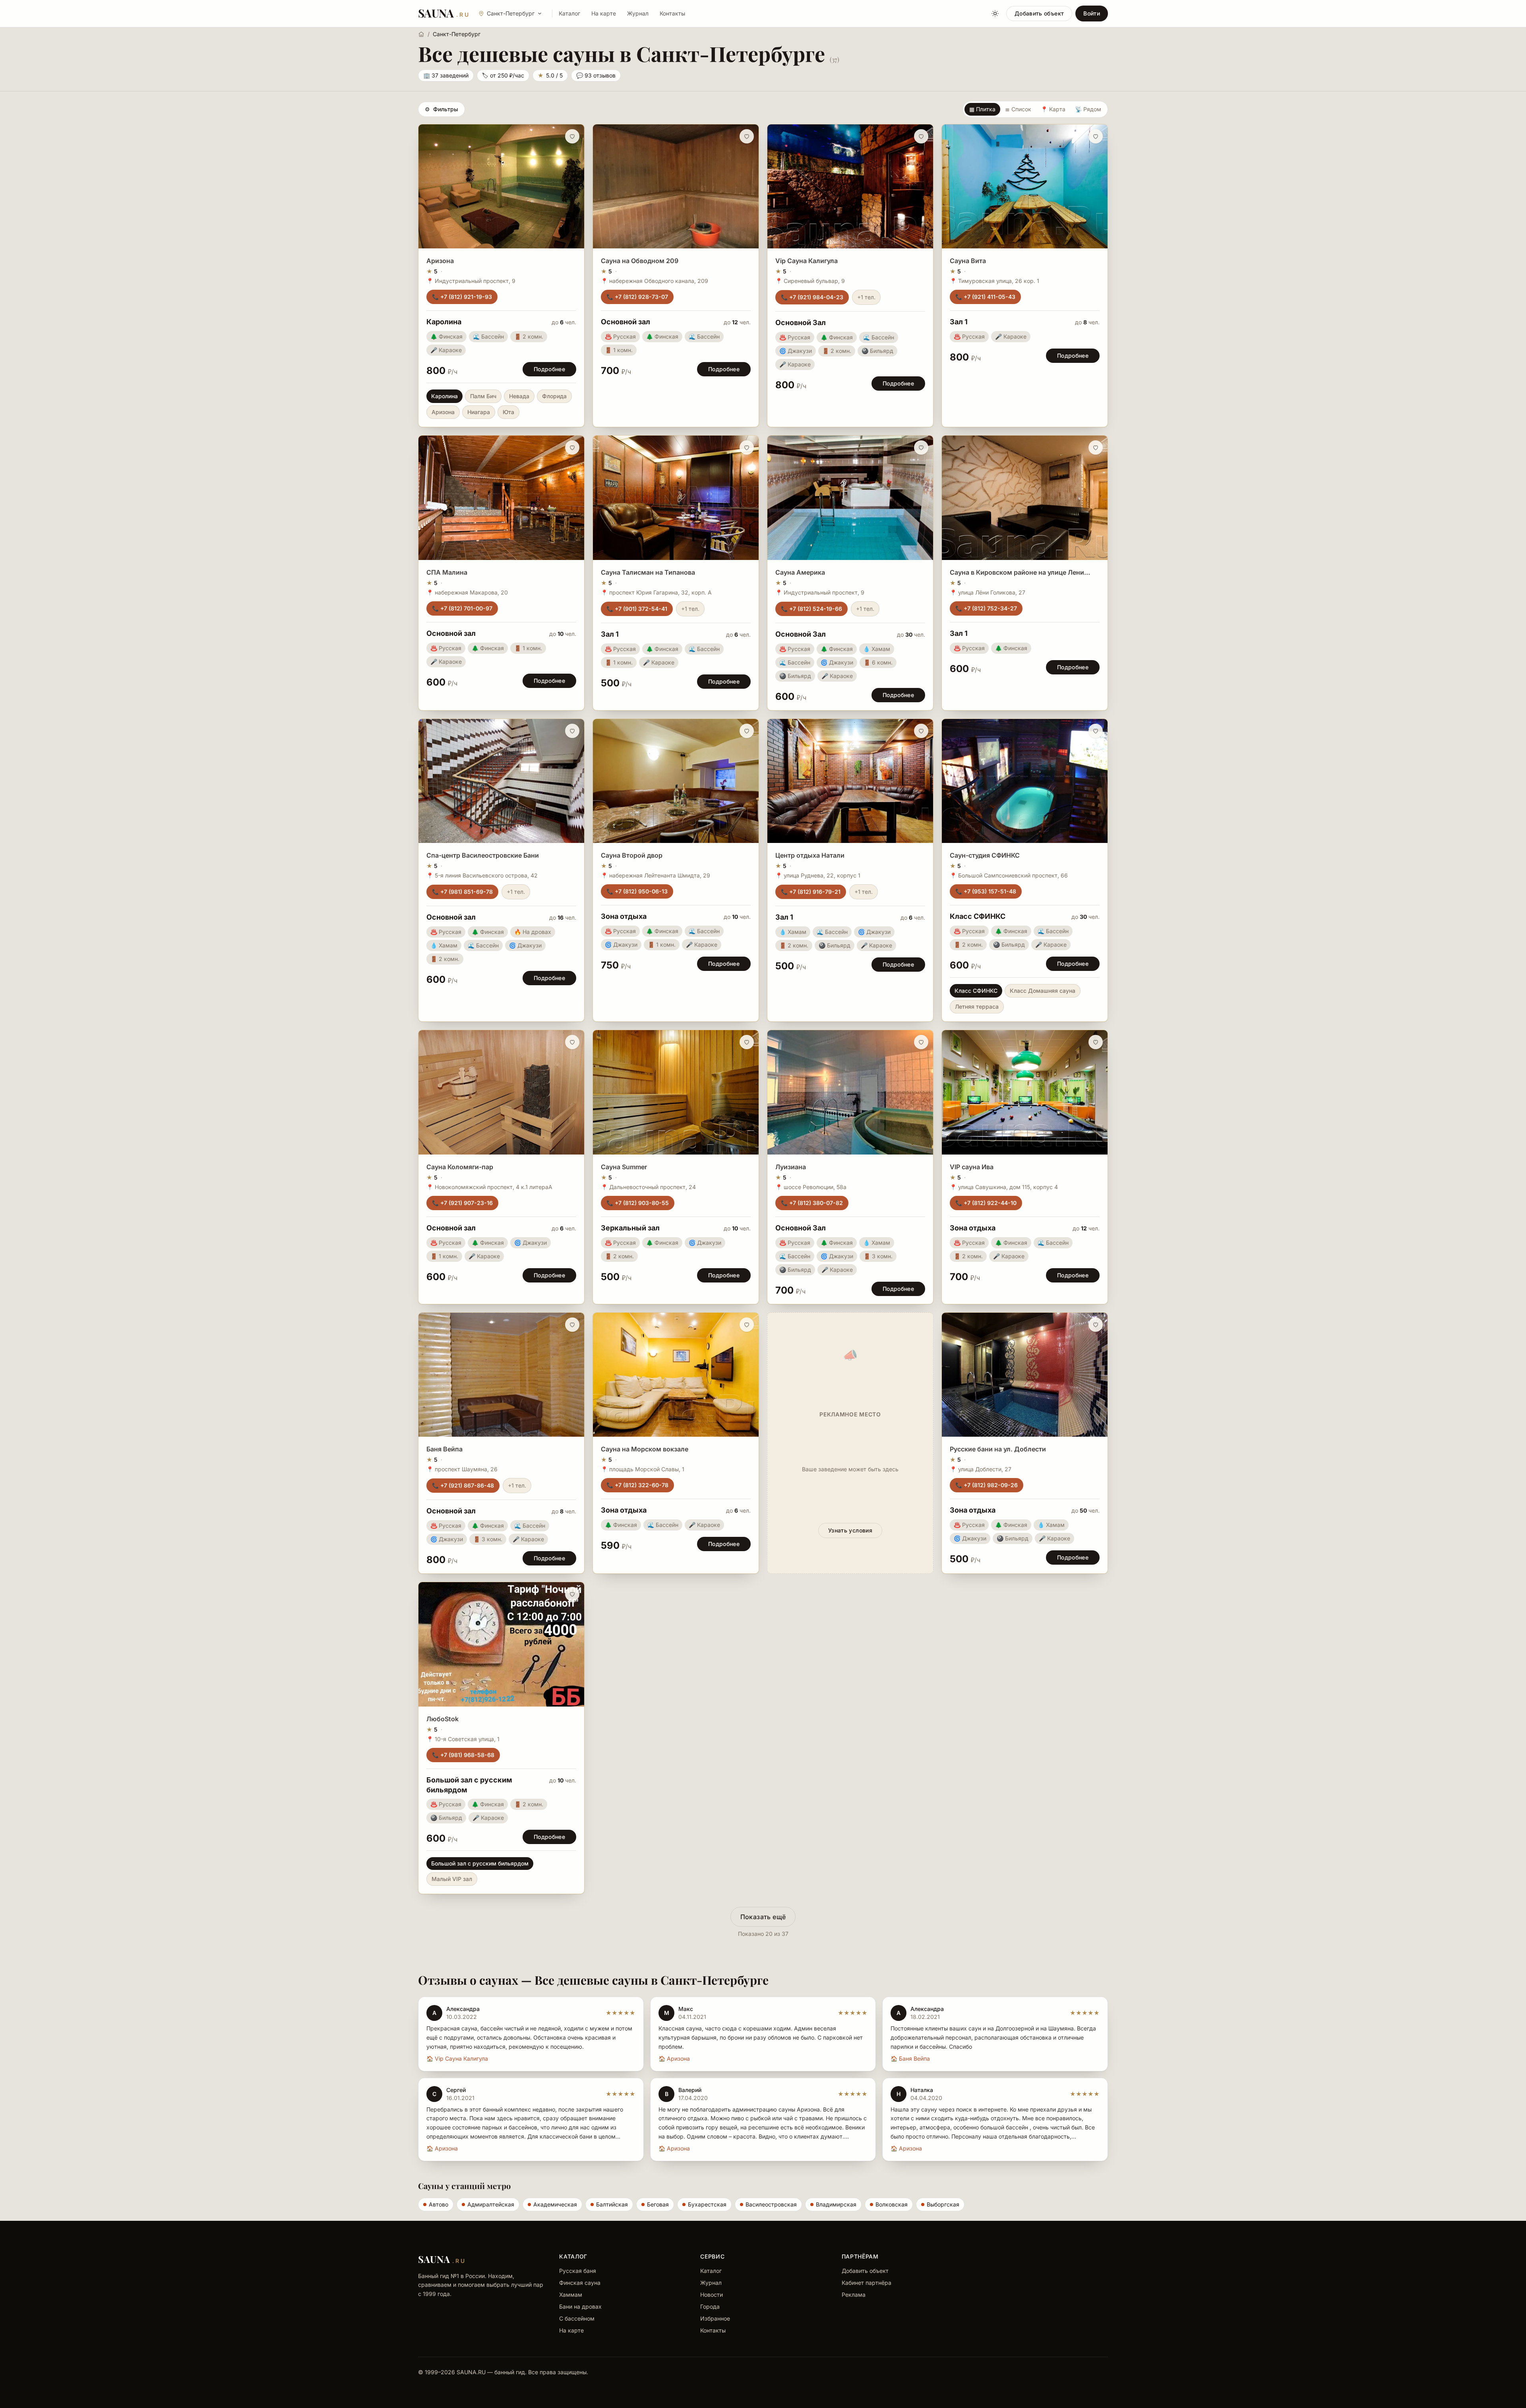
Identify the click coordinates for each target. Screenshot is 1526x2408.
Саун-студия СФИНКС (985, 855)
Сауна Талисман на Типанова (648, 572)
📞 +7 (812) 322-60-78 (637, 1485)
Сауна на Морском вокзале (645, 1449)
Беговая (658, 2204)
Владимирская (836, 2204)
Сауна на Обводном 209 (640, 261)
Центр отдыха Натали (810, 855)
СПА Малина (447, 572)
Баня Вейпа (444, 1449)
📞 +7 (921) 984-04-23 (812, 297)
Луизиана (791, 1167)
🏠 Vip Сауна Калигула (457, 2058)
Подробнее (549, 369)
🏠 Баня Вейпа (910, 2058)
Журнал (638, 13)
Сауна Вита (968, 261)
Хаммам (571, 2295)
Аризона (440, 261)
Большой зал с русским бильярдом (480, 1863)
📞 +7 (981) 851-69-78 (462, 892)
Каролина (444, 396)
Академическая (555, 2204)
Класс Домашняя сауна (1043, 991)
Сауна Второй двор (632, 855)
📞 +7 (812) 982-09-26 (987, 1485)
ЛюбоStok (443, 1719)
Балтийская (612, 2204)
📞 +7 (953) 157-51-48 (986, 891)
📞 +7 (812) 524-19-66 (811, 609)
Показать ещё (763, 1917)
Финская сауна (580, 2283)
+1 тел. (866, 297)
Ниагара (479, 412)
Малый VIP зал (452, 1879)
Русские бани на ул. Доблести (998, 1449)
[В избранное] (572, 136)
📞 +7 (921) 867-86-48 (463, 1485)
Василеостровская (771, 2204)
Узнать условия (850, 1530)
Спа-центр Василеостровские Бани (483, 855)
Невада (519, 396)
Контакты (672, 13)
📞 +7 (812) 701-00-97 (462, 608)
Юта (508, 412)
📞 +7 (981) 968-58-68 (463, 1755)
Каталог (569, 13)
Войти (1092, 13)
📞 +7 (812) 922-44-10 (986, 1203)
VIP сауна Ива (972, 1167)
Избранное (715, 2318)
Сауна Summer (624, 1167)
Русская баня (578, 2271)
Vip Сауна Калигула (807, 261)
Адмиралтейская (491, 2204)
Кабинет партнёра (867, 2283)
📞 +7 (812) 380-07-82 (812, 1203)
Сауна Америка (800, 572)
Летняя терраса (977, 1006)
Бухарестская (707, 2204)
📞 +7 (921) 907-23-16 (462, 1203)
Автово (439, 2204)
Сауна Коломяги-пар (460, 1167)
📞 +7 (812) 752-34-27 (986, 608)
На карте (604, 13)
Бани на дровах (580, 2306)
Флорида (554, 396)
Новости (712, 2295)
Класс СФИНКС (976, 991)
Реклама (854, 2295)
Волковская (892, 2204)
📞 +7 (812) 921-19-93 (462, 297)
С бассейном (577, 2318)
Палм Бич (483, 396)
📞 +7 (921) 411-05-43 (985, 297)
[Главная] (421, 34)
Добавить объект (1039, 13)
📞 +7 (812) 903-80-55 (638, 1203)
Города (710, 2306)
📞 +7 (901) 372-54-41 (637, 609)
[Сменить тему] (995, 14)
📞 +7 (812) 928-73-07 (637, 297)
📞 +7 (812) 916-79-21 (811, 892)
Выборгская (943, 2204)
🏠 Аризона (674, 2058)
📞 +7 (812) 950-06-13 (637, 891)
